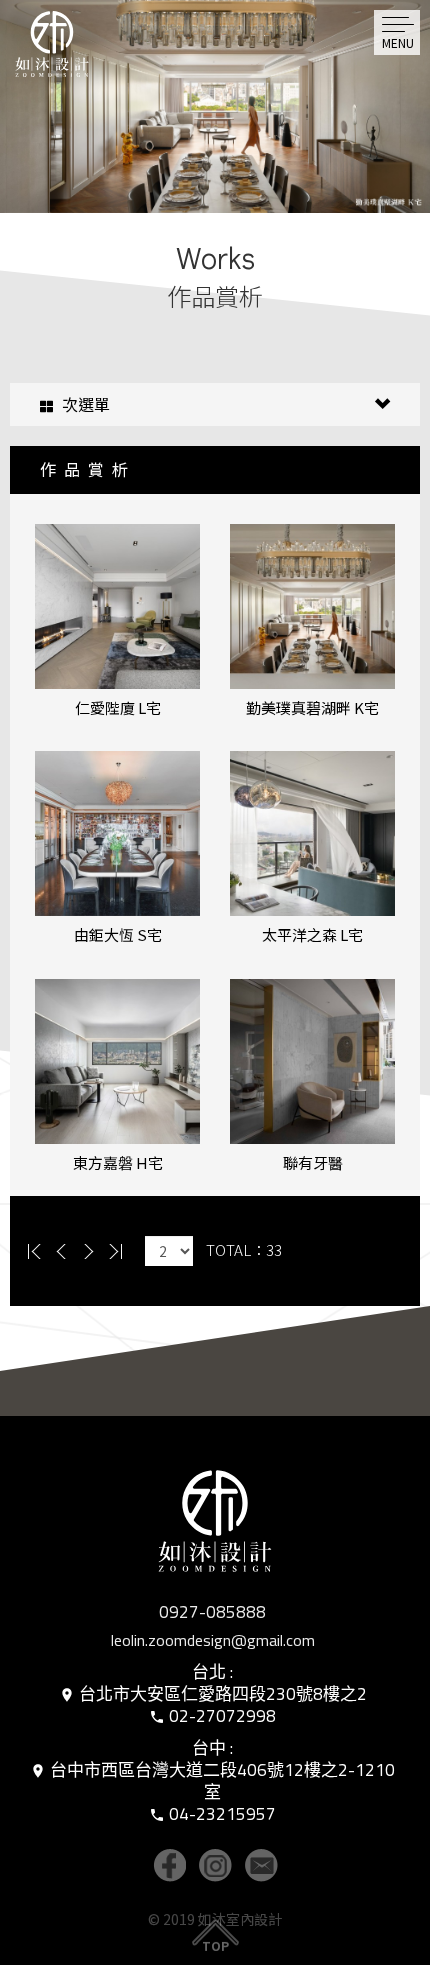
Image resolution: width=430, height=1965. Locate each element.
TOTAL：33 (244, 1249)
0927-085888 (212, 1612)
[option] (215, 106)
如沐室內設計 (73, 65)
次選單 (84, 404)
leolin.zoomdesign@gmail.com (213, 1640)
